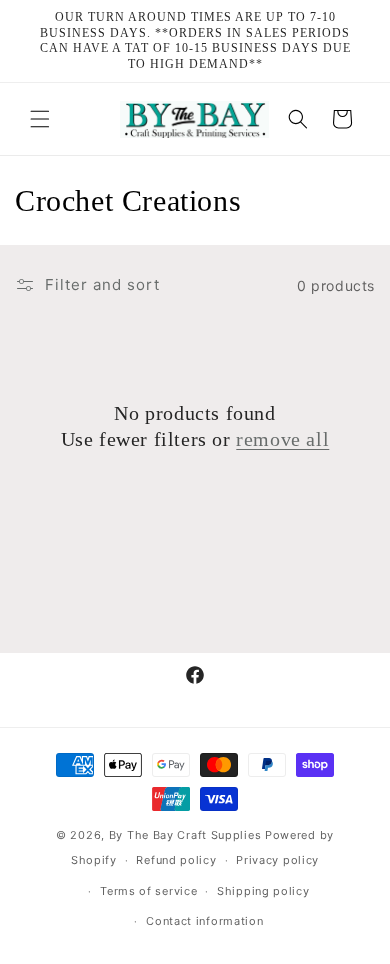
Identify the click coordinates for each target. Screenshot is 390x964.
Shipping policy (263, 891)
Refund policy (176, 860)
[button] (40, 119)
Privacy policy (277, 860)
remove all (282, 439)
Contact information (204, 921)
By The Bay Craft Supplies (187, 835)
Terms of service (148, 891)
